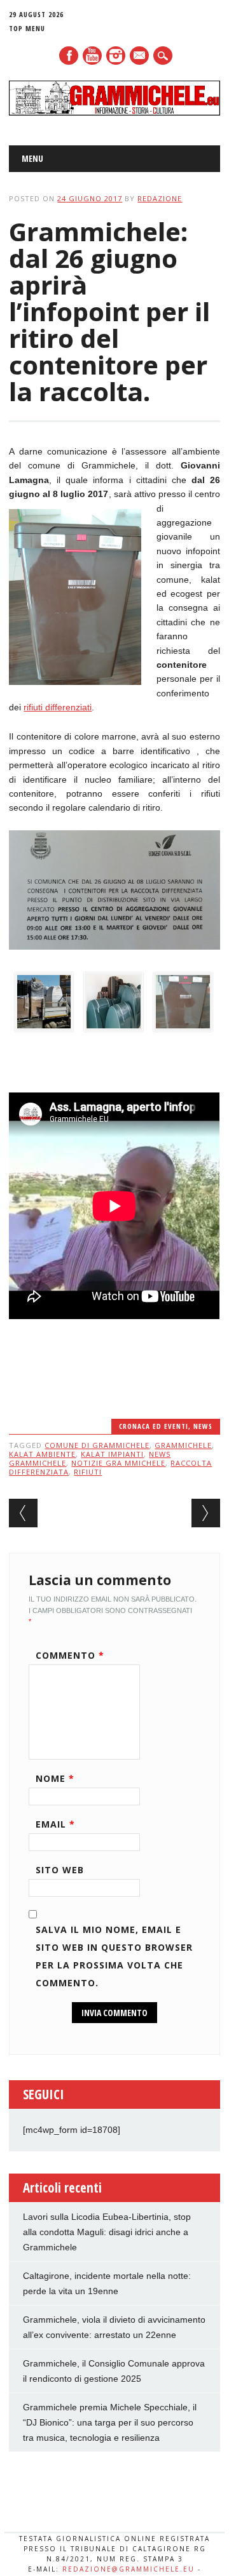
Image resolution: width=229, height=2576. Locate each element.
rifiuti (88, 1472)
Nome (55, 1778)
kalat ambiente (42, 1454)
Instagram (116, 56)
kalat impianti (112, 1454)
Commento (70, 1655)
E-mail (140, 56)
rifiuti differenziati (58, 707)
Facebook (69, 56)
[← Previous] (23, 1513)
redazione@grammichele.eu (128, 2569)
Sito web (60, 1870)
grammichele (183, 1445)
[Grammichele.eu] (114, 112)
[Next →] (206, 1513)
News (203, 1426)
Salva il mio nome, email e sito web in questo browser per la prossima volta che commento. (114, 1956)
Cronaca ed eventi (154, 1426)
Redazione (160, 198)
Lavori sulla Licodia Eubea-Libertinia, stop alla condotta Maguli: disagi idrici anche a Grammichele (107, 2232)
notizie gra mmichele (118, 1463)
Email (55, 1824)
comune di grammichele (97, 1445)
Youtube (92, 56)
